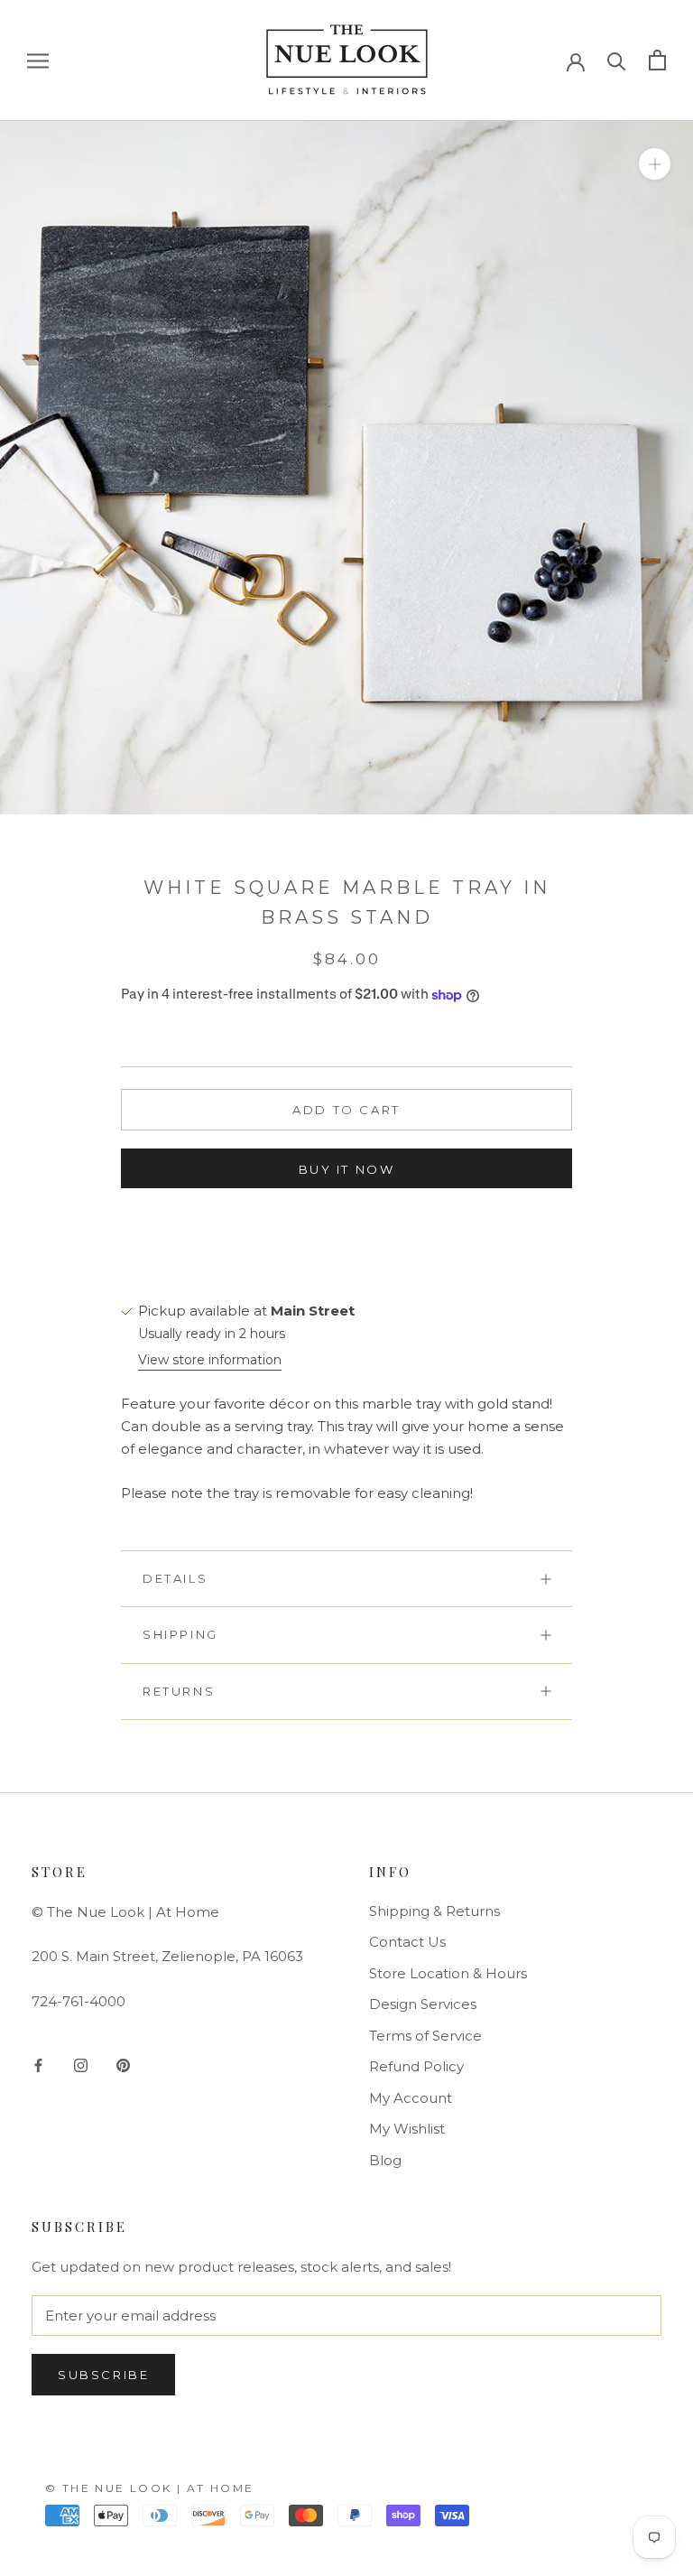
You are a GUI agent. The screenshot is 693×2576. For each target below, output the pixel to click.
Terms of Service (425, 2036)
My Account (411, 2098)
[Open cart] (657, 60)
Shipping (180, 1634)
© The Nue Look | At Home (150, 2488)
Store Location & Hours (448, 1973)
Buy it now (347, 1169)
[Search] (617, 60)
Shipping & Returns (434, 1911)
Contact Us (407, 1942)
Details (175, 1578)
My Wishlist (407, 2129)
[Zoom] (655, 163)
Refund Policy (416, 2066)
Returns (179, 1691)
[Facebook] (38, 2065)
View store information (210, 1360)
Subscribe (103, 2375)
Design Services (423, 2004)
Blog (385, 2160)
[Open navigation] (38, 60)
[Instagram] (81, 2065)
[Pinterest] (123, 2065)
